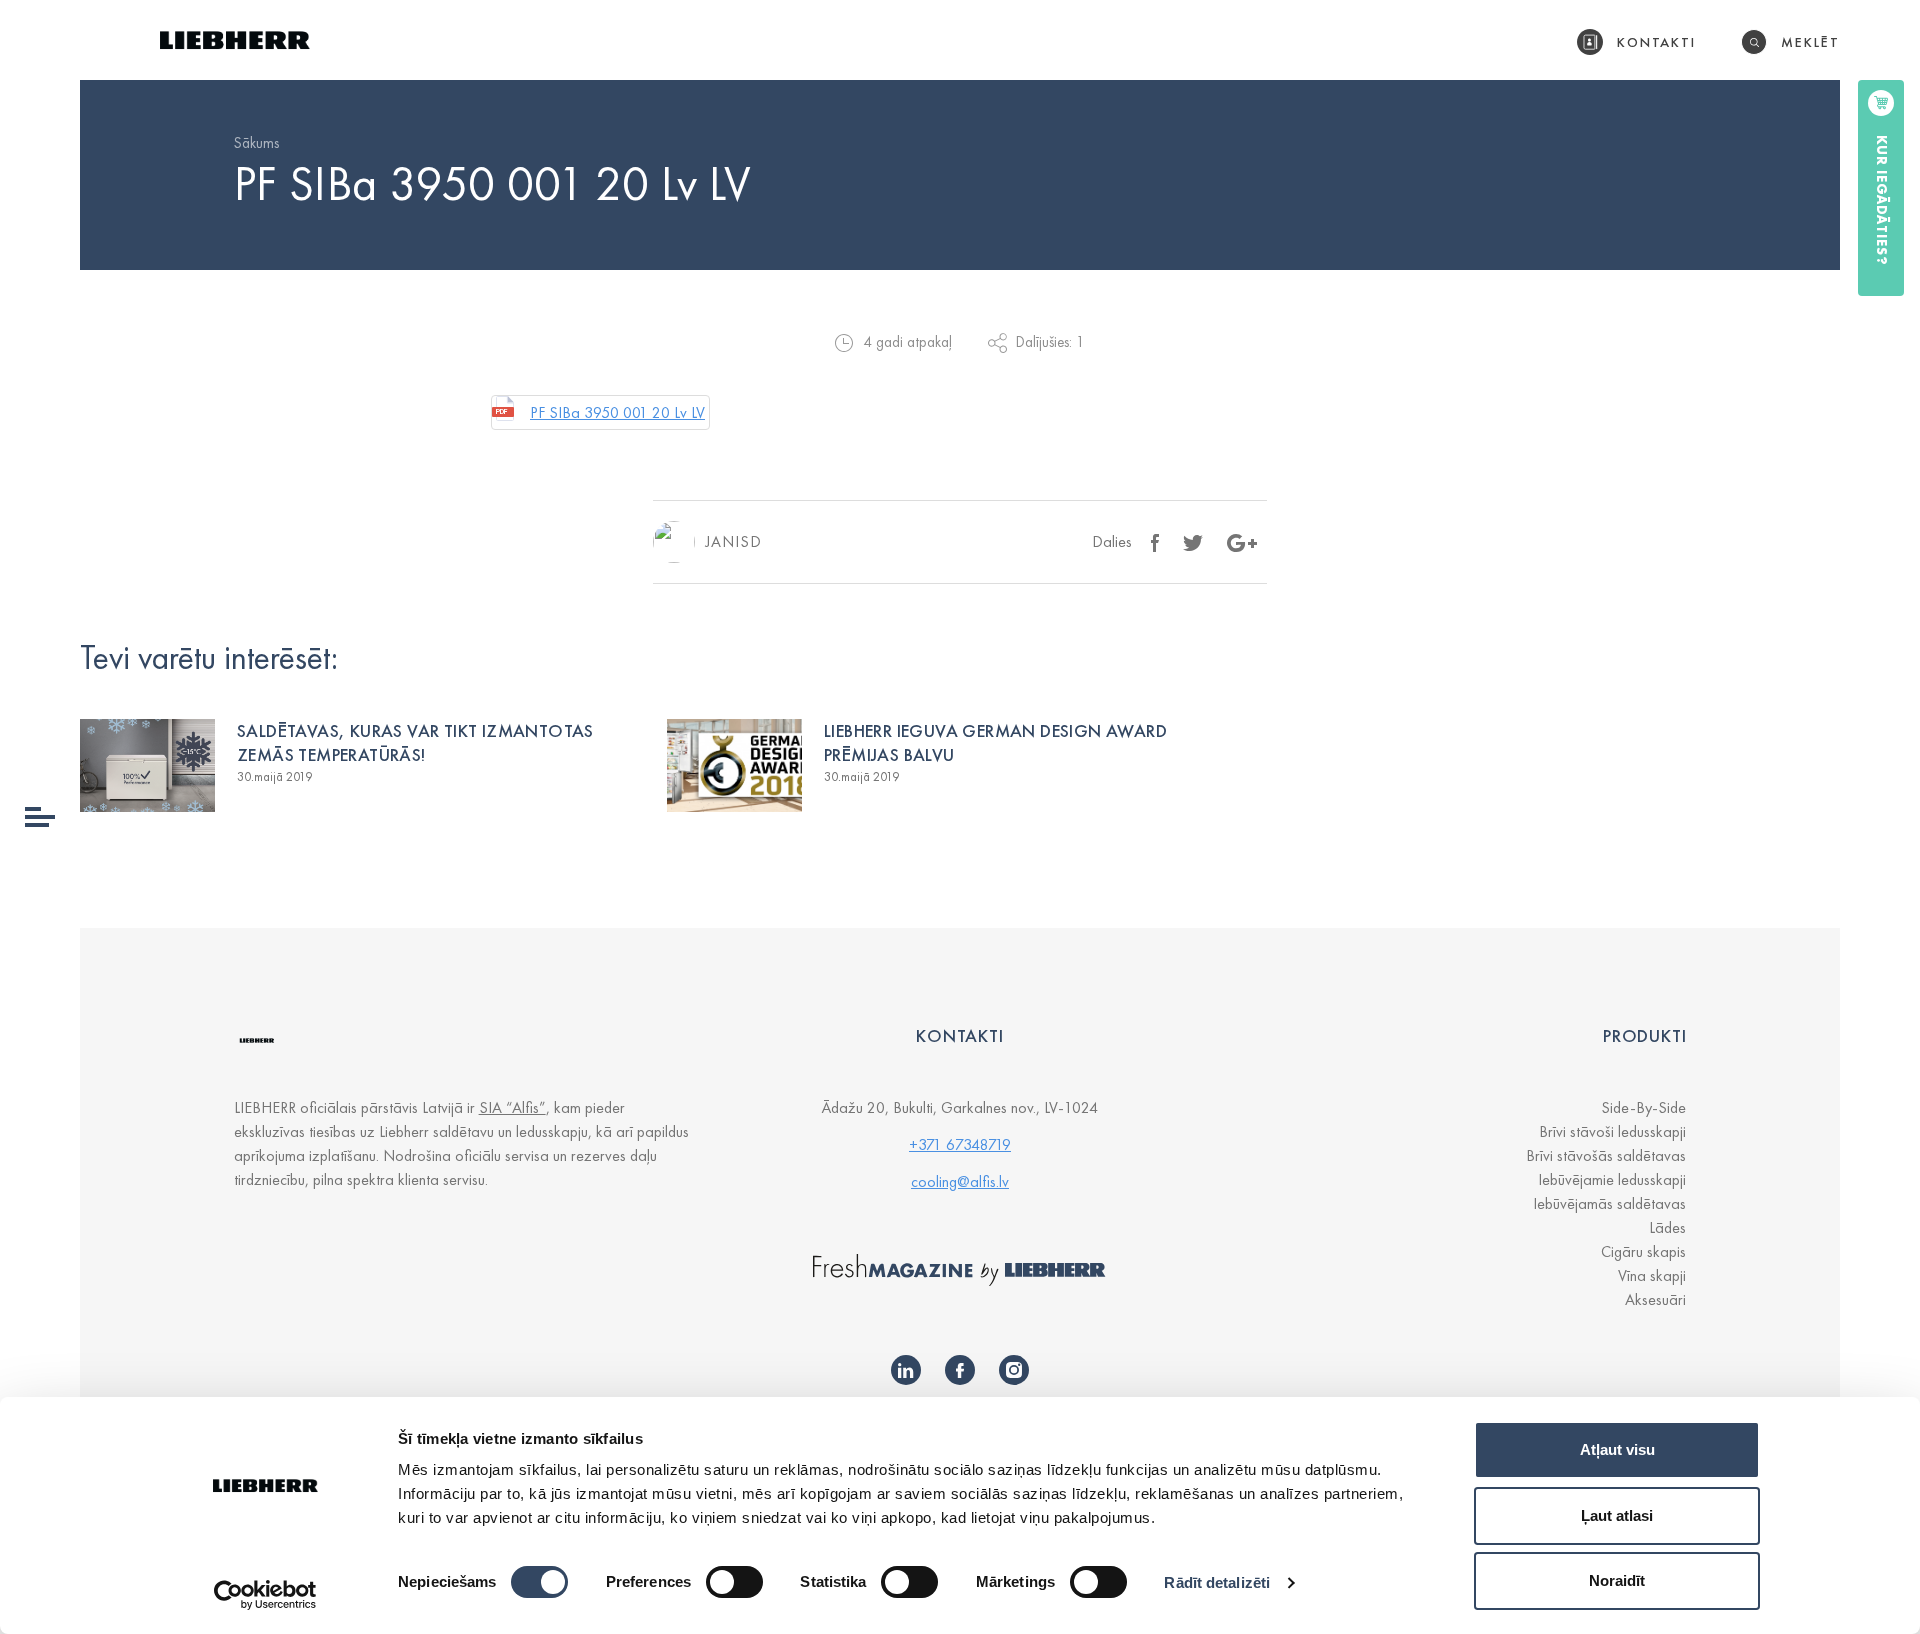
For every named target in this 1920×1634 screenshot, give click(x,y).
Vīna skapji (1652, 1275)
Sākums (256, 143)
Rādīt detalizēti (1217, 1582)
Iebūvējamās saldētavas (1609, 1203)
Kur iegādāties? (1882, 200)
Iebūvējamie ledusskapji (1612, 1179)
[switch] (734, 1582)
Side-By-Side (1643, 1107)
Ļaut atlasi (1617, 1515)
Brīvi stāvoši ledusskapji (1612, 1131)
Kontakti (1657, 42)
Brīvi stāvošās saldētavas (1606, 1155)
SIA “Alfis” (512, 1107)
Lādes (1667, 1227)
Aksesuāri (1655, 1299)
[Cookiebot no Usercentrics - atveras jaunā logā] (265, 1595)
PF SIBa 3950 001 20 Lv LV (617, 412)
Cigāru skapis (1643, 1251)
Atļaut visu (1617, 1449)
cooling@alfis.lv (960, 1181)
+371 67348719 (960, 1144)
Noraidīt (1617, 1580)
